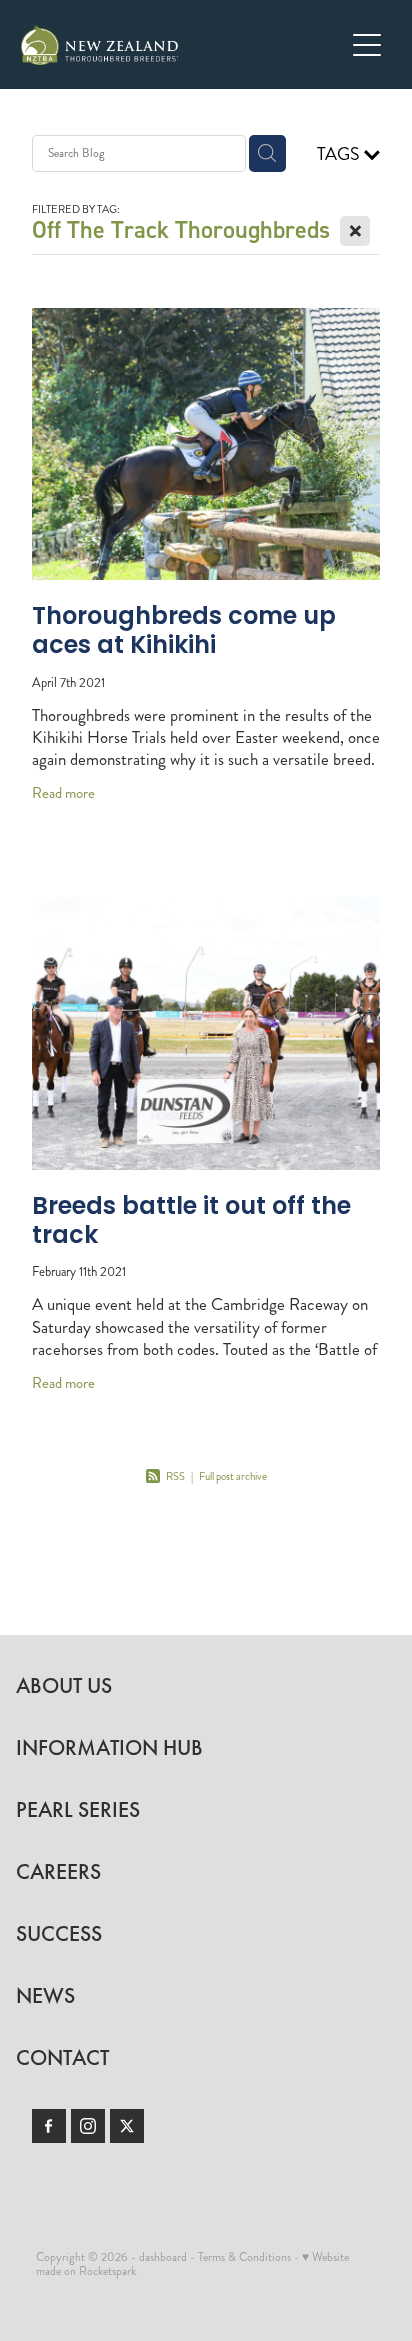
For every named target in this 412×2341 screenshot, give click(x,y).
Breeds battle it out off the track (191, 1222)
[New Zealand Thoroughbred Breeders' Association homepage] (182, 45)
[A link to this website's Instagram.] (88, 2126)
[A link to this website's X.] (127, 2126)
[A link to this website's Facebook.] (49, 2126)
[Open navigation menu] (367, 45)
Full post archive (233, 1476)
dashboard (163, 2257)
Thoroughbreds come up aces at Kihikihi (184, 632)
